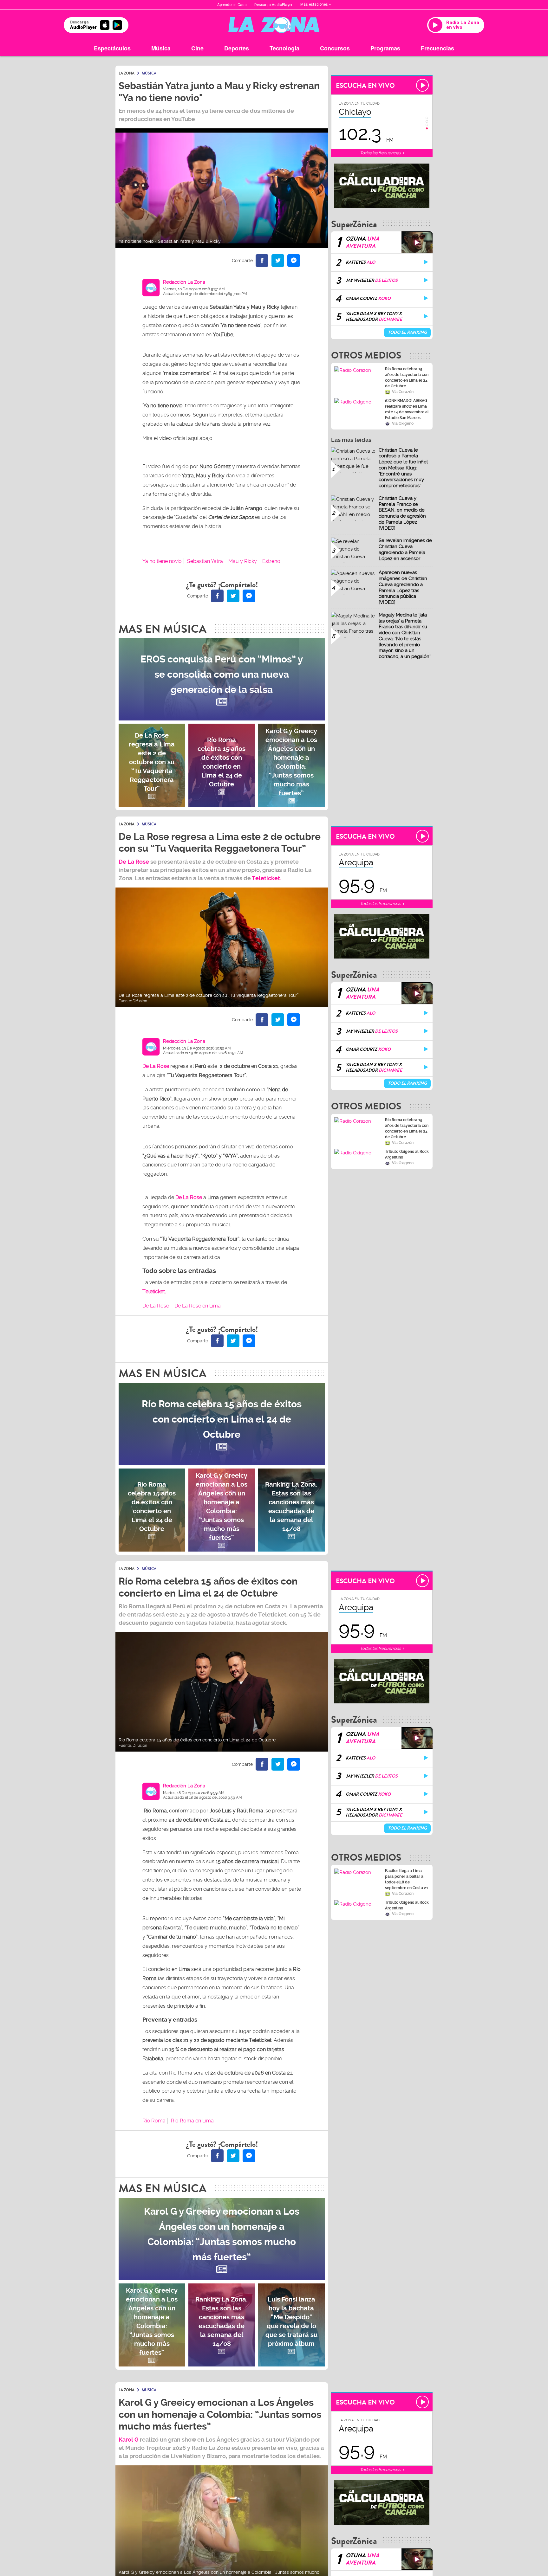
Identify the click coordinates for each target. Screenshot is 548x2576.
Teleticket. (267, 878)
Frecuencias (437, 48)
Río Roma (154, 2121)
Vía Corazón (403, 392)
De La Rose (189, 1197)
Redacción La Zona (184, 282)
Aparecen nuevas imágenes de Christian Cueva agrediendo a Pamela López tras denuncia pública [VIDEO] (403, 587)
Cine (197, 48)
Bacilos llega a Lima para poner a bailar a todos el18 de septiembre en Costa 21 (407, 1879)
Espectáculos (112, 48)
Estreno (271, 561)
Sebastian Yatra (205, 561)
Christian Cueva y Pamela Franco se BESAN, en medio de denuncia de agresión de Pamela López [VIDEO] (402, 513)
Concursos (335, 48)
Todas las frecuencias (381, 153)
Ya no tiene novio (162, 561)
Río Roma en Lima (192, 2121)
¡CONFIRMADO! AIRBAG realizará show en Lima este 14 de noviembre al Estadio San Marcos (407, 409)
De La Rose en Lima (198, 1306)
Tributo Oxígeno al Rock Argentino (407, 1154)
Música (161, 48)
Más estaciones (314, 4)
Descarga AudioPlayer (273, 5)
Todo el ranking (407, 332)
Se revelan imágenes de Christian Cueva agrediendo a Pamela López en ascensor (405, 549)
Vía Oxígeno (403, 423)
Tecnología (284, 48)
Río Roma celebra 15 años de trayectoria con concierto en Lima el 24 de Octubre (407, 378)
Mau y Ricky (243, 561)
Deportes (237, 48)
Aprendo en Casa (232, 5)
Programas (385, 48)
